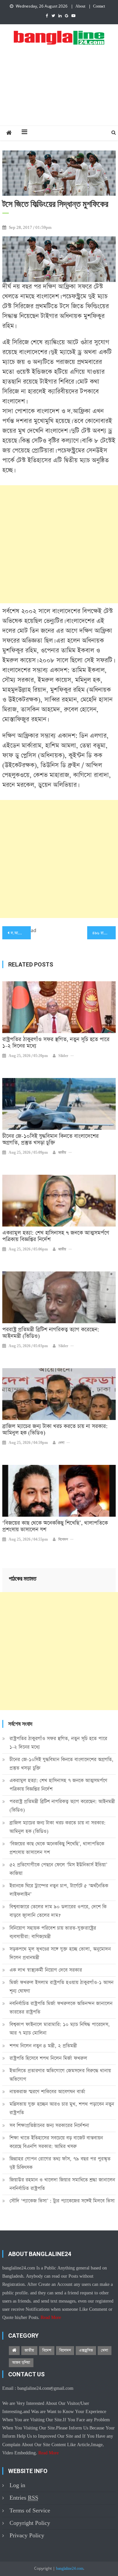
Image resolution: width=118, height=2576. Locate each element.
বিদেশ (47, 2350)
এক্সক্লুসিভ (86, 2350)
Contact (99, 7)
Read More (51, 2318)
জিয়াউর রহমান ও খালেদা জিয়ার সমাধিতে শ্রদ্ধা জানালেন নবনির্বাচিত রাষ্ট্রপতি (62, 2184)
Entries (24, 2498)
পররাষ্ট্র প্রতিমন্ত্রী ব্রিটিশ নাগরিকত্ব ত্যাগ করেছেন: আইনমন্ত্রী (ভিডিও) (51, 1333)
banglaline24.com (70, 2569)
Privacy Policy (27, 2536)
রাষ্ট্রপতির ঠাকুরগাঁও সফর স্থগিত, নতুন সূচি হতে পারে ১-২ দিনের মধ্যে (56, 1043)
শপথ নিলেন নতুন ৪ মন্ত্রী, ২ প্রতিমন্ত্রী (43, 2046)
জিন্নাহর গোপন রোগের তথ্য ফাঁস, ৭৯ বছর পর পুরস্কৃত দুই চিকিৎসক (60, 2163)
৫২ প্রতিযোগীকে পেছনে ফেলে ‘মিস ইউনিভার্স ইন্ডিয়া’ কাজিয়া (58, 1869)
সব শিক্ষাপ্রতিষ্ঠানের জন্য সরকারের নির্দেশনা (49, 2125)
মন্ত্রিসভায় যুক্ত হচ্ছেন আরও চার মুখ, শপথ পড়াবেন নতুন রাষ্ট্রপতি (62, 2108)
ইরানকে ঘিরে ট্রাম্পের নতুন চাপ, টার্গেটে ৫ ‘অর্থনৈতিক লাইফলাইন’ (59, 1890)
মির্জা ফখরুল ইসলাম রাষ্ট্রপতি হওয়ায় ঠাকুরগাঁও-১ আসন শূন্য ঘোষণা (61, 1987)
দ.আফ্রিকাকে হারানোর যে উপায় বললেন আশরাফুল (21, 933)
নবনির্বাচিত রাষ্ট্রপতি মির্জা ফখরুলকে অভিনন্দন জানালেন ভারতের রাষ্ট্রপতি (61, 2008)
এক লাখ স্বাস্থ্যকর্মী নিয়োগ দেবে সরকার (46, 1970)
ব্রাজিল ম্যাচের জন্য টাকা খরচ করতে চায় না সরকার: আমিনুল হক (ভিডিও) (55, 1430)
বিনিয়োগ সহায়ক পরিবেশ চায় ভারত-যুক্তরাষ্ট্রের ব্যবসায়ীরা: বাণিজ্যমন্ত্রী (53, 1932)
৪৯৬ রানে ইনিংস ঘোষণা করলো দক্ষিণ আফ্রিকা (104, 933)
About (80, 7)
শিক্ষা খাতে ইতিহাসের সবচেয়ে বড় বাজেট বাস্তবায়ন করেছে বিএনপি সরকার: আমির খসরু (56, 2142)
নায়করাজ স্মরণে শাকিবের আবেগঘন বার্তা (47, 2092)
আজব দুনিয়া (21, 2363)
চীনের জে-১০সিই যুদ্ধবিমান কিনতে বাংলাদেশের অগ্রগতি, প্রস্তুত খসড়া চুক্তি (50, 1140)
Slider (63, 1056)
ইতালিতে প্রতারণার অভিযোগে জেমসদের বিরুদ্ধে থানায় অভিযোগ (60, 2075)
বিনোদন (63, 1540)
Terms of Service (30, 2511)
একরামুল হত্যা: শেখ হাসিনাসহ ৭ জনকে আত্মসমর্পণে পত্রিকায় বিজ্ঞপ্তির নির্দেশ (56, 1236)
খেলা (61, 1443)
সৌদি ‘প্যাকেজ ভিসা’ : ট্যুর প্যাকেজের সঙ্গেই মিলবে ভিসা (62, 2201)
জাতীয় (62, 1153)
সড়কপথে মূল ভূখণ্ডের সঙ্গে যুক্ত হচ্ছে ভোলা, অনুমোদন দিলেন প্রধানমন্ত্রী (60, 1953)
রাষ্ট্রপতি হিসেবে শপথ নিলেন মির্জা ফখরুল (48, 2058)
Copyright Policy (30, 2523)
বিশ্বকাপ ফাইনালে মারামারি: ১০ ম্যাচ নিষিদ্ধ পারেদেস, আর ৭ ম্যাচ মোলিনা (60, 2029)
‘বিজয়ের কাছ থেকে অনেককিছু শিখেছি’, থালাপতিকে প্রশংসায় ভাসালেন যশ (55, 1527)
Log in (17, 2485)
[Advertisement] (59, 92)
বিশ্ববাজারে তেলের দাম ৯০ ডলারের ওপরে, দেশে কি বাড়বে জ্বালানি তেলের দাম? (58, 1911)
